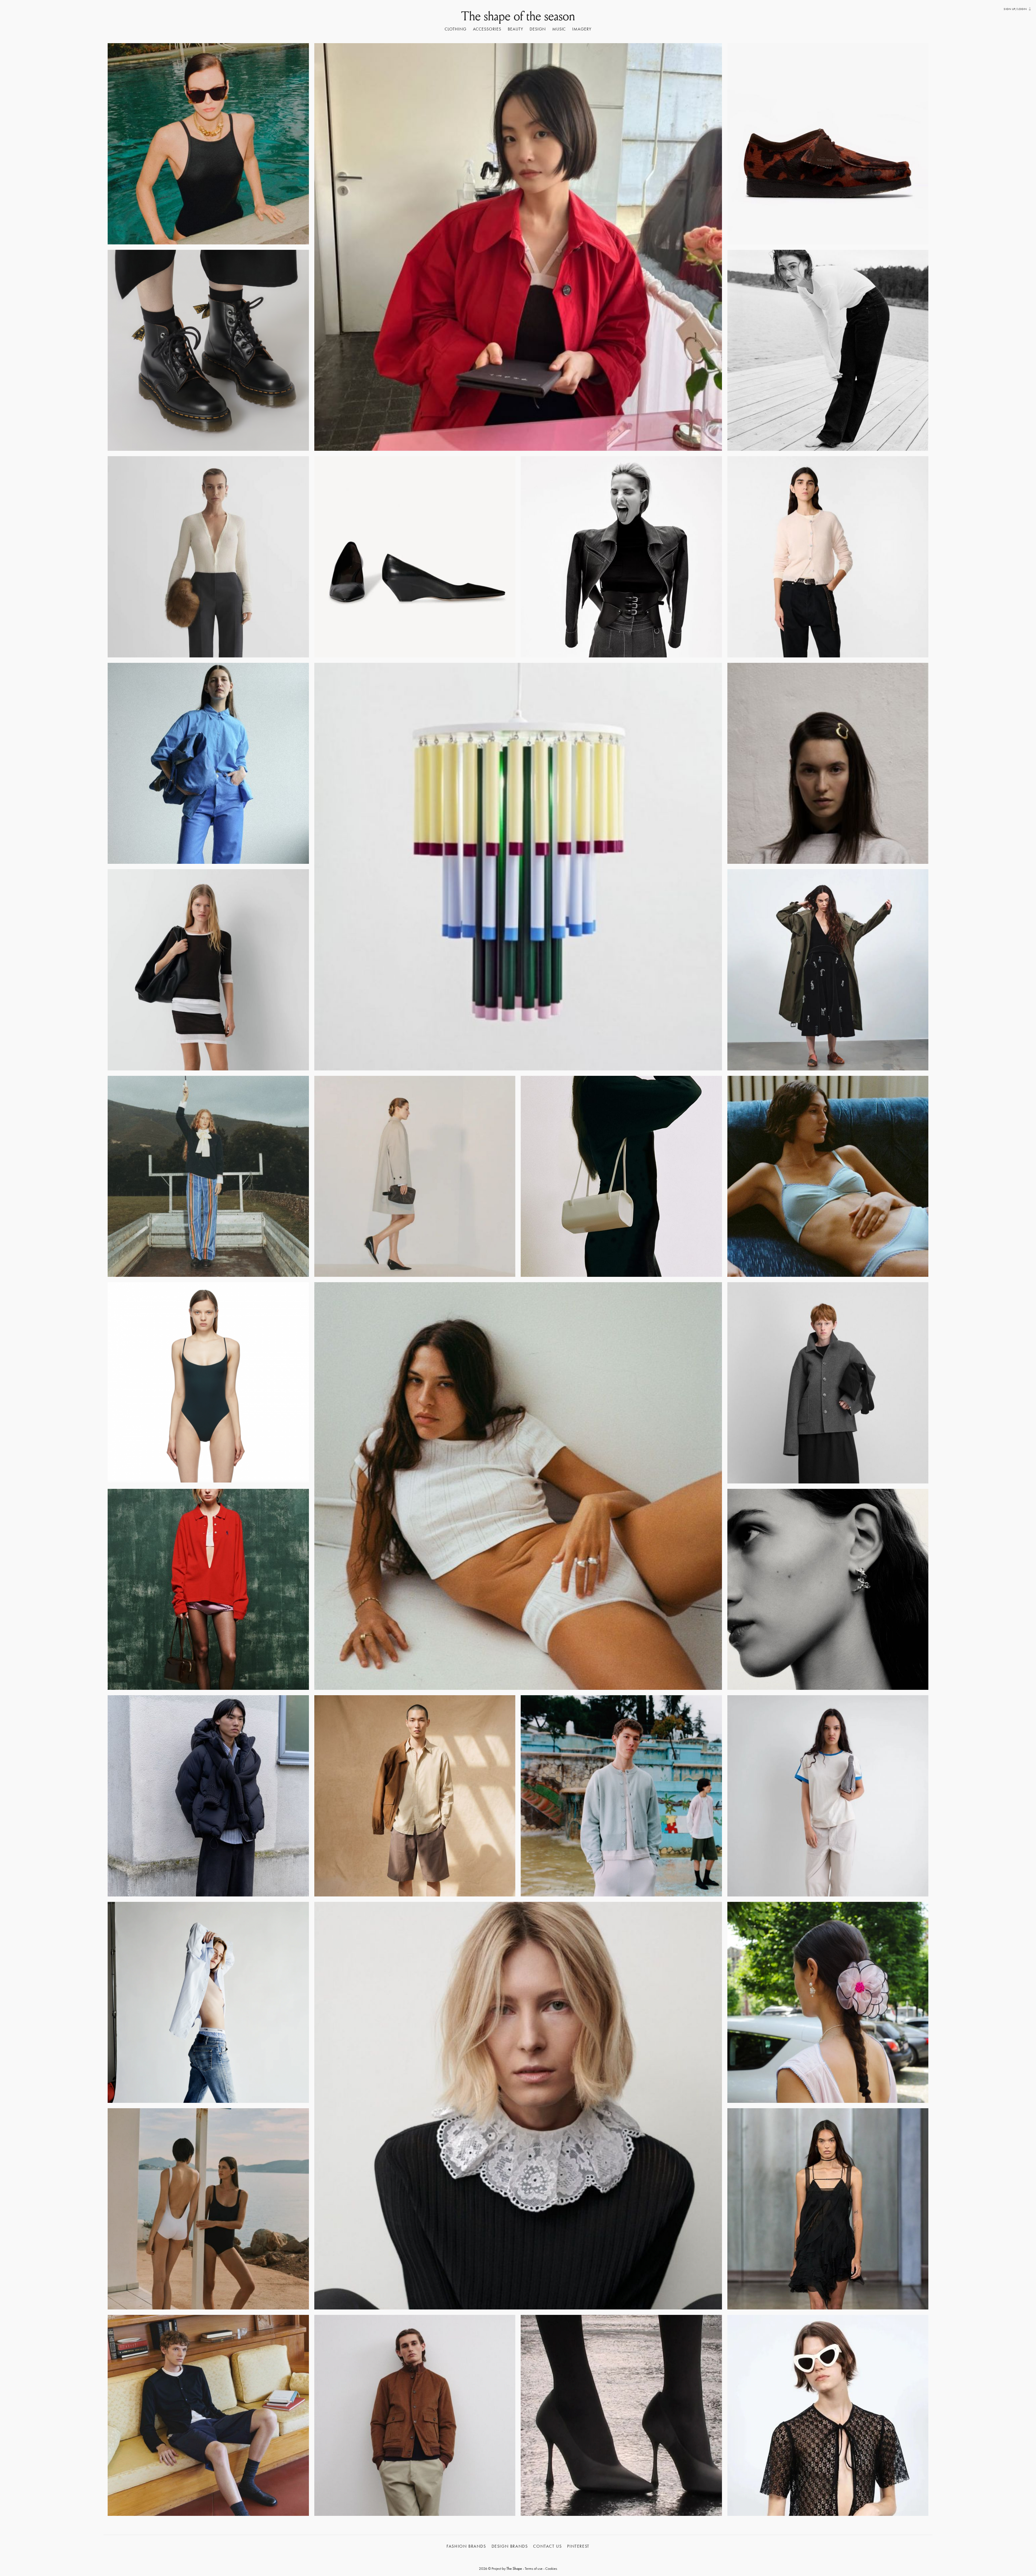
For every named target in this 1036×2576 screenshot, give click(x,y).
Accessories (487, 29)
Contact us (547, 2546)
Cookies (551, 2568)
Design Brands (510, 2546)
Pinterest (578, 2546)
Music (559, 29)
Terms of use (534, 2568)
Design (538, 29)
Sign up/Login (1015, 9)
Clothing (456, 29)
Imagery (582, 29)
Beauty (515, 29)
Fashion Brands (466, 2546)
